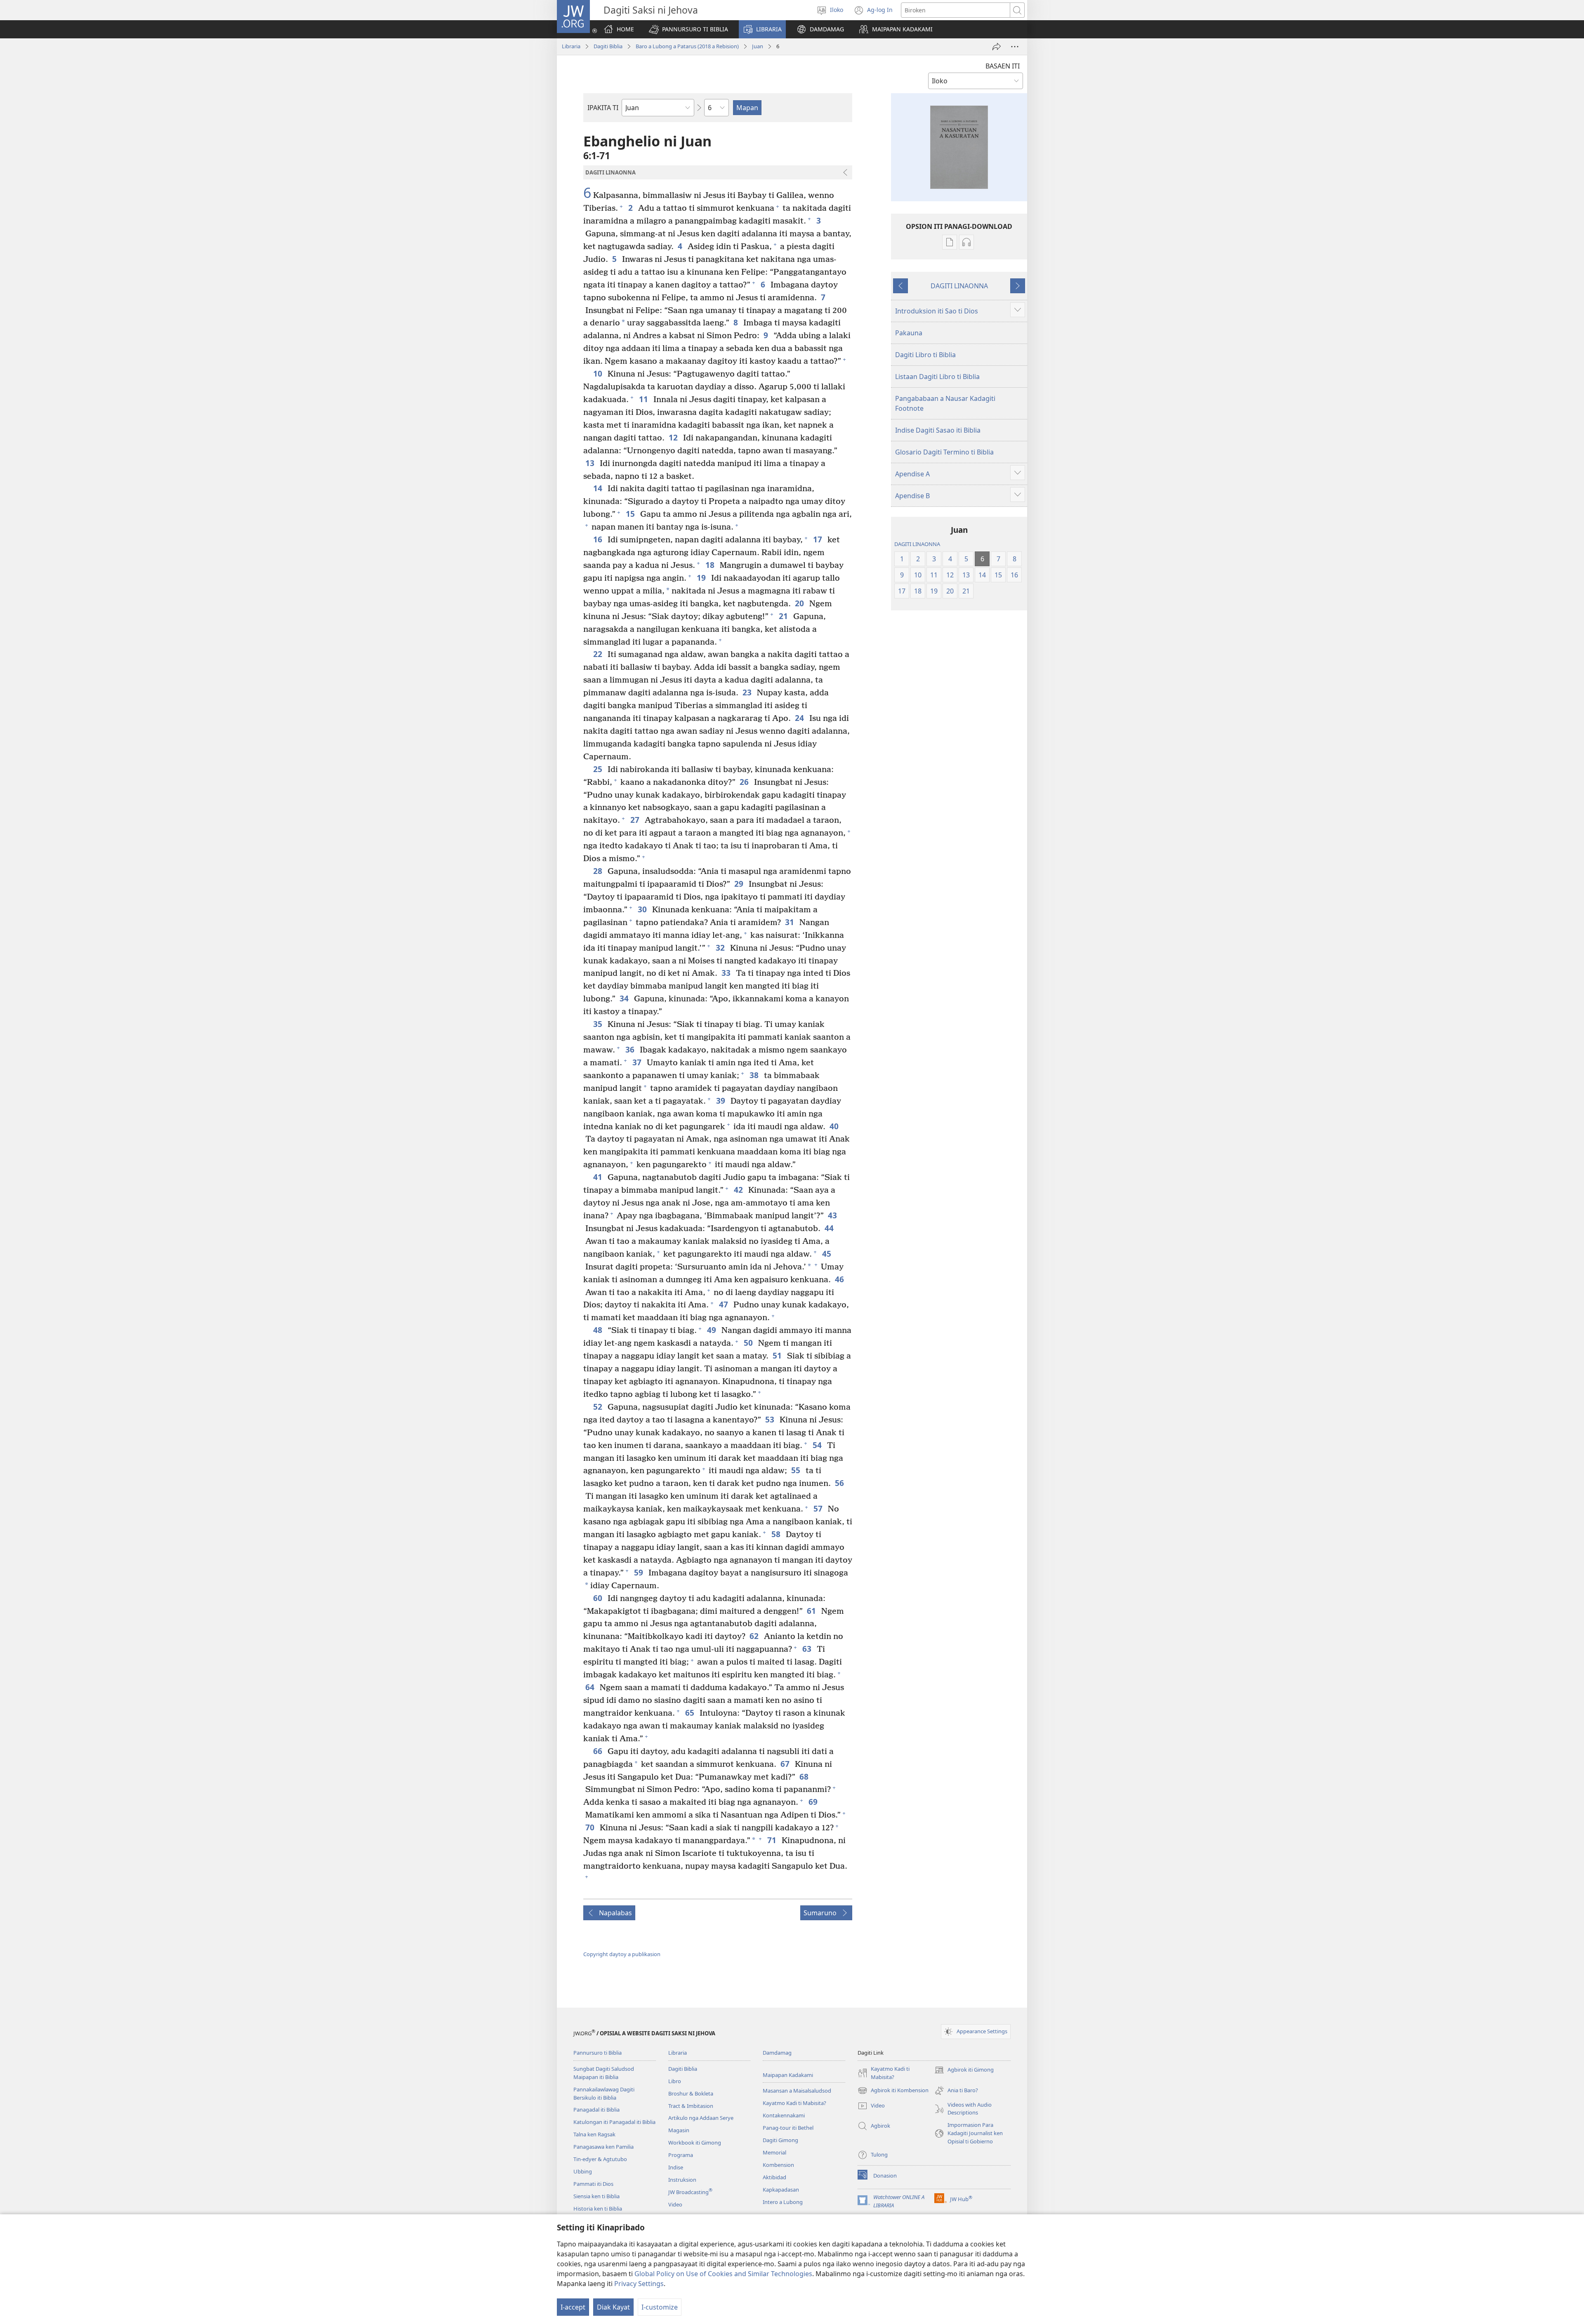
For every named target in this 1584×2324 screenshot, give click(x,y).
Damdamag (777, 2053)
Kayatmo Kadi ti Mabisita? (794, 2103)
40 (835, 1126)
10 (598, 373)
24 (800, 718)
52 (598, 1407)
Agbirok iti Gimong (964, 2070)
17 (818, 539)
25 (598, 769)
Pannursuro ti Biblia (598, 2053)
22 (598, 654)
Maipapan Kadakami (788, 2075)
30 (643, 909)
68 (805, 1777)
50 (749, 1343)
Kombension (778, 2165)
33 (727, 973)
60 (598, 1598)
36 (631, 1049)
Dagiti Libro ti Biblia (925, 355)
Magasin (679, 2130)
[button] (688, 29)
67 (786, 1764)
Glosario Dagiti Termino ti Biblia (944, 452)
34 (625, 998)
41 (598, 1177)
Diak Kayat (613, 2307)
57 (819, 1508)
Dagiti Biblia (608, 46)
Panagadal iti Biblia (596, 2110)
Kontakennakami (784, 2115)
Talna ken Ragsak (594, 2134)
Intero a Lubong (783, 2202)
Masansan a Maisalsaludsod (797, 2091)
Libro (675, 2081)
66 (598, 1751)
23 (748, 692)
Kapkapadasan (781, 2190)
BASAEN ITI (1003, 66)
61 (812, 1611)
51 (778, 1355)
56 (840, 1483)
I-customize (660, 2307)
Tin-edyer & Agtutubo (600, 2159)
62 (755, 1636)
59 (639, 1572)
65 (690, 1713)
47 (724, 1304)
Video (675, 2204)
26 (745, 782)
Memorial (774, 2152)
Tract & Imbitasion (691, 2106)
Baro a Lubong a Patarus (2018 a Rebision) (687, 46)
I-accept (573, 2307)
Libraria (571, 46)
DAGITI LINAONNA (959, 286)
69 (814, 1802)
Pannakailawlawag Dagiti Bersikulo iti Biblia (604, 2093)
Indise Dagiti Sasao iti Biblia (938, 430)
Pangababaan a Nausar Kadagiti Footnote (945, 403)
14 (598, 488)
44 (830, 1228)
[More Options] (1015, 47)
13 (590, 463)
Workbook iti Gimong (695, 2143)
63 (807, 1649)
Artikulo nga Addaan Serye (701, 2118)
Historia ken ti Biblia (598, 2209)
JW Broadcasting (690, 2192)
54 (818, 1445)
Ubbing (583, 2171)
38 (755, 1075)
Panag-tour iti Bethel (788, 2128)
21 (784, 616)
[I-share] (997, 47)
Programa (681, 2155)
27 (635, 820)
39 (721, 1101)
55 (796, 1470)
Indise (676, 2167)
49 (712, 1330)
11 (644, 399)
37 (638, 1062)
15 (631, 514)
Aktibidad (774, 2177)
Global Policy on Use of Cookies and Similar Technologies (723, 2274)
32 (721, 948)
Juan (758, 46)
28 (598, 871)
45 (827, 1254)
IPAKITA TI (603, 108)
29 (739, 884)
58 (777, 1534)
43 (833, 1215)
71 (772, 1840)
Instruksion (682, 2180)
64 (590, 1687)
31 (790, 922)
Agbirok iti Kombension (893, 2091)
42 (739, 1190)
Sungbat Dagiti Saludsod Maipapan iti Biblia (604, 2073)
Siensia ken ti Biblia (596, 2196)
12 (674, 437)
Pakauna (909, 333)
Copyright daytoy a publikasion (622, 1954)
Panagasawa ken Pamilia (603, 2147)
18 (711, 565)
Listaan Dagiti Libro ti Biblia (937, 377)
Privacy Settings (639, 2284)
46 (840, 1279)
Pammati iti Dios (593, 2184)
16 (598, 539)
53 (770, 1419)
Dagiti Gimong (780, 2140)
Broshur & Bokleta (691, 2093)
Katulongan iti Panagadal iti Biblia (614, 2122)
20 (800, 603)
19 (702, 578)
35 (598, 1024)
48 (598, 1330)
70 (590, 1827)
